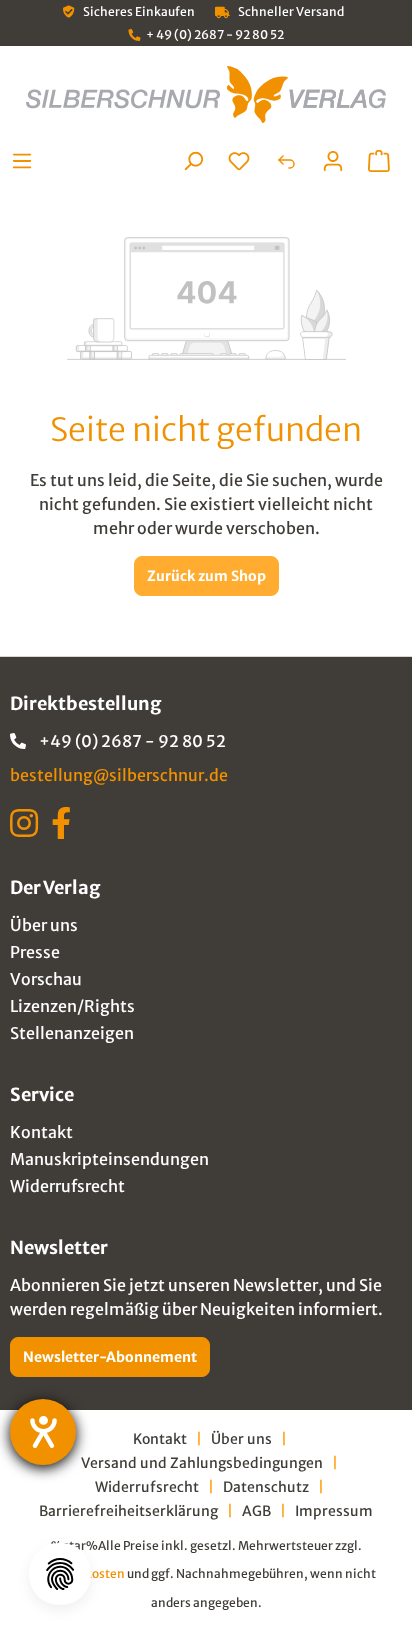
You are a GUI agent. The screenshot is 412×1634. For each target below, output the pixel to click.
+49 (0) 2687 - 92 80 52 (132, 741)
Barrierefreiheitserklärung (128, 1511)
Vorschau (46, 979)
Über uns (44, 925)
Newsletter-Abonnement (110, 1357)
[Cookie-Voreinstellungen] (60, 1574)
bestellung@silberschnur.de (119, 775)
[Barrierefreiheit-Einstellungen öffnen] (43, 1432)
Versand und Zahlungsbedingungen (202, 1463)
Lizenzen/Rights (72, 1006)
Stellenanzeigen (72, 1033)
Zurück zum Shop (206, 576)
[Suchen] (193, 161)
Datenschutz (266, 1487)
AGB (256, 1511)
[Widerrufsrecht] (286, 161)
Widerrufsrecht (67, 1186)
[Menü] (27, 161)
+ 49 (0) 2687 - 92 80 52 (215, 34)
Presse (35, 952)
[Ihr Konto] (333, 161)
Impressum (334, 1511)
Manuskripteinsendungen (109, 1159)
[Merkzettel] (239, 161)
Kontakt (41, 1132)
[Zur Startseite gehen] (206, 94)
